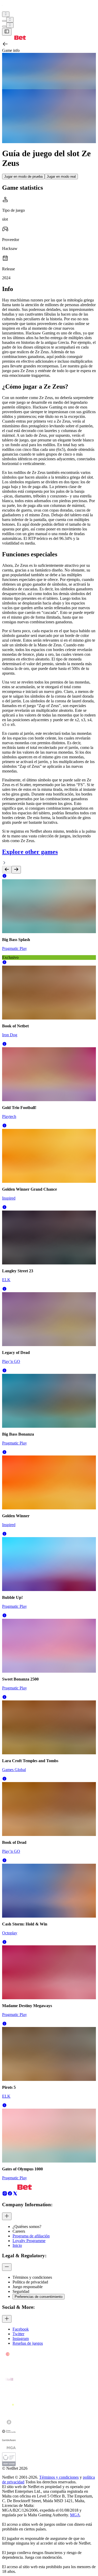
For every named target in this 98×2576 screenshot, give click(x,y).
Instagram (21, 2339)
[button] (4, 877)
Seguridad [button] (21, 2291)
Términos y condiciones (59, 2477)
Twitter (18, 2334)
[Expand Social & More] (7, 2319)
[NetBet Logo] (14, 38)
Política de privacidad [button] (30, 2282)
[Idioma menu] (4, 26)
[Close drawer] (7, 32)
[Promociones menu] (6, 14)
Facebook (21, 2329)
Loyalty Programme (29, 2241)
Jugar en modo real (61, 177)
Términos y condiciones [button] (32, 2277)
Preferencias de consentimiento (39, 2297)
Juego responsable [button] (28, 2287)
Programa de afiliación (31, 2236)
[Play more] (10, 20)
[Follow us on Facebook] (10, 2195)
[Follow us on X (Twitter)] (15, 2195)
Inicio (17, 2245)
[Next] (16, 870)
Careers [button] (19, 2231)
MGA (75, 2515)
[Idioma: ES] (10, 25)
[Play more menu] (4, 21)
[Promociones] (6, 14)
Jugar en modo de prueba (23, 177)
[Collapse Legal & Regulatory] (7, 2267)
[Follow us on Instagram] (5, 2195)
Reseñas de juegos (28, 2343)
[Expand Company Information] (7, 2216)
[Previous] (7, 870)
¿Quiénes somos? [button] (27, 2227)
